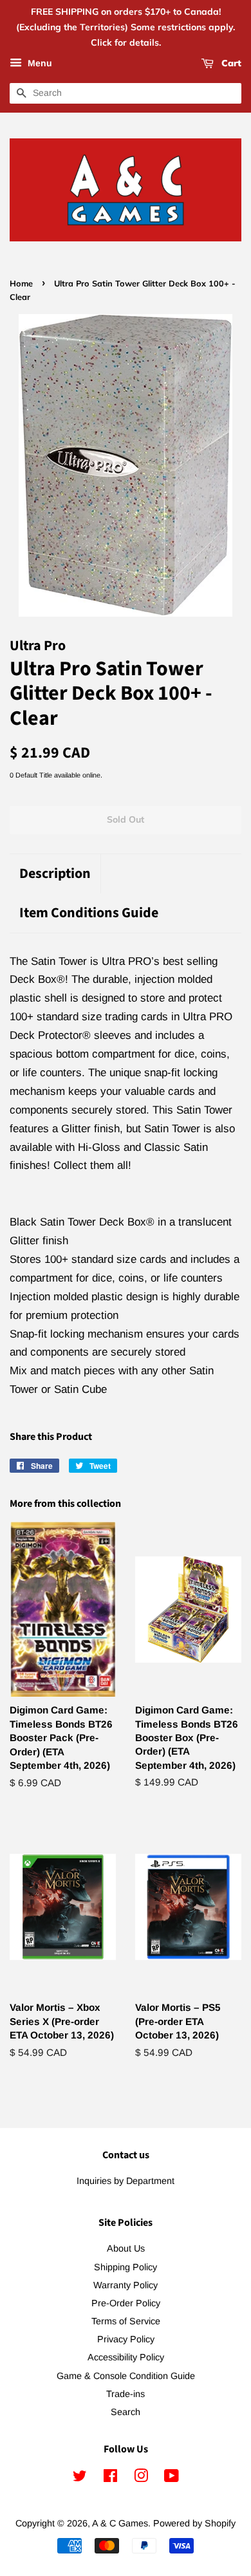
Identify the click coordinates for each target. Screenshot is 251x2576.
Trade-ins (126, 2394)
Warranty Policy (126, 2285)
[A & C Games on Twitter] (80, 2478)
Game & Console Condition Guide (126, 2376)
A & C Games (120, 2523)
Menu (39, 64)
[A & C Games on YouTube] (172, 2478)
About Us (126, 2248)
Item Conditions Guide (89, 913)
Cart (230, 64)
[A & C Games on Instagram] (141, 2478)
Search (126, 2412)
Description (55, 874)
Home (21, 283)
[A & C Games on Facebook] (110, 2478)
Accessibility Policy (126, 2357)
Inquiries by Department (126, 2181)
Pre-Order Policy (126, 2303)
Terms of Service (126, 2321)
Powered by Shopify (194, 2523)
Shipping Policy (126, 2267)
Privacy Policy (126, 2339)
